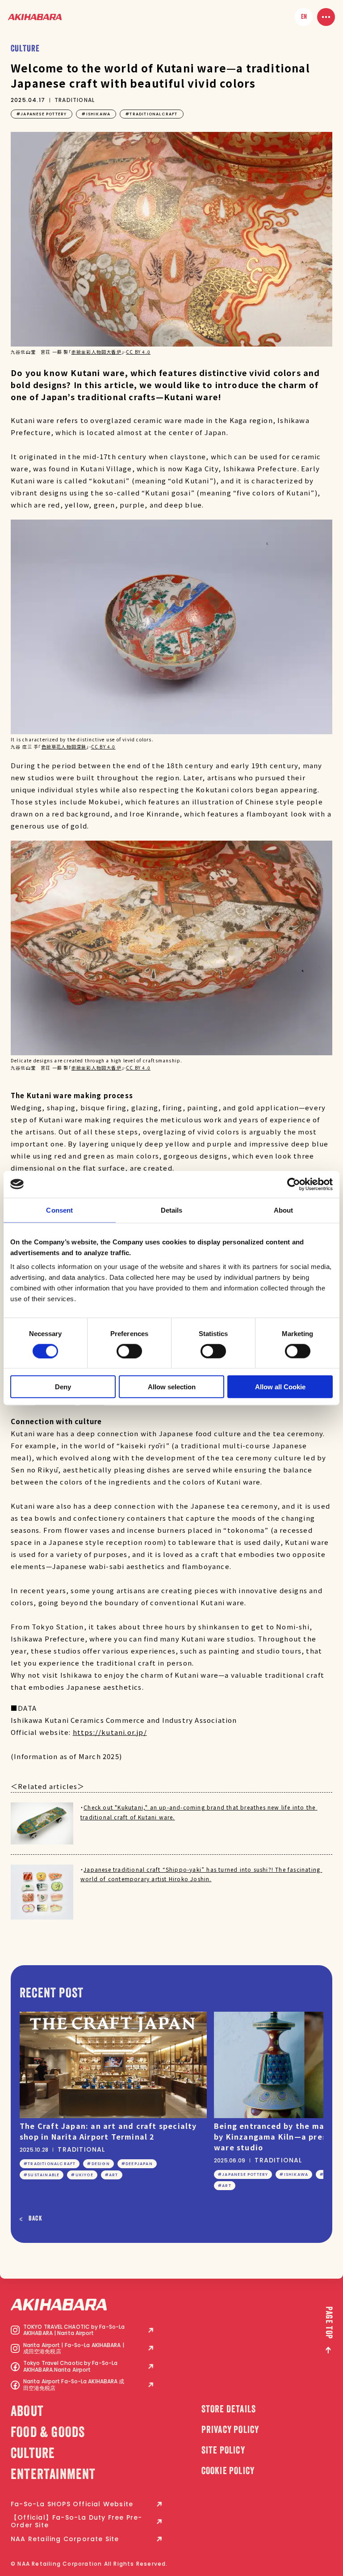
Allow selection (172, 1387)
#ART (112, 2175)
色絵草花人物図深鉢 (64, 747)
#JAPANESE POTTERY (42, 114)
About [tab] (284, 1210)
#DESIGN (98, 2164)
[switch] (129, 1351)
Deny (63, 1387)
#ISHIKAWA (96, 114)
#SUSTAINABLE (42, 2175)
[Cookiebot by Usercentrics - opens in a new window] (294, 1184)
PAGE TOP (328, 2323)
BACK (36, 2219)
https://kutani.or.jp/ (110, 1732)
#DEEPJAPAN (137, 2164)
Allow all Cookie (280, 1387)
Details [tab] (172, 1210)
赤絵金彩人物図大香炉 (96, 352)
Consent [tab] (59, 1210)
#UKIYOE (82, 2175)
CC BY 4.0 (138, 352)
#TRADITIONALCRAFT (151, 114)
